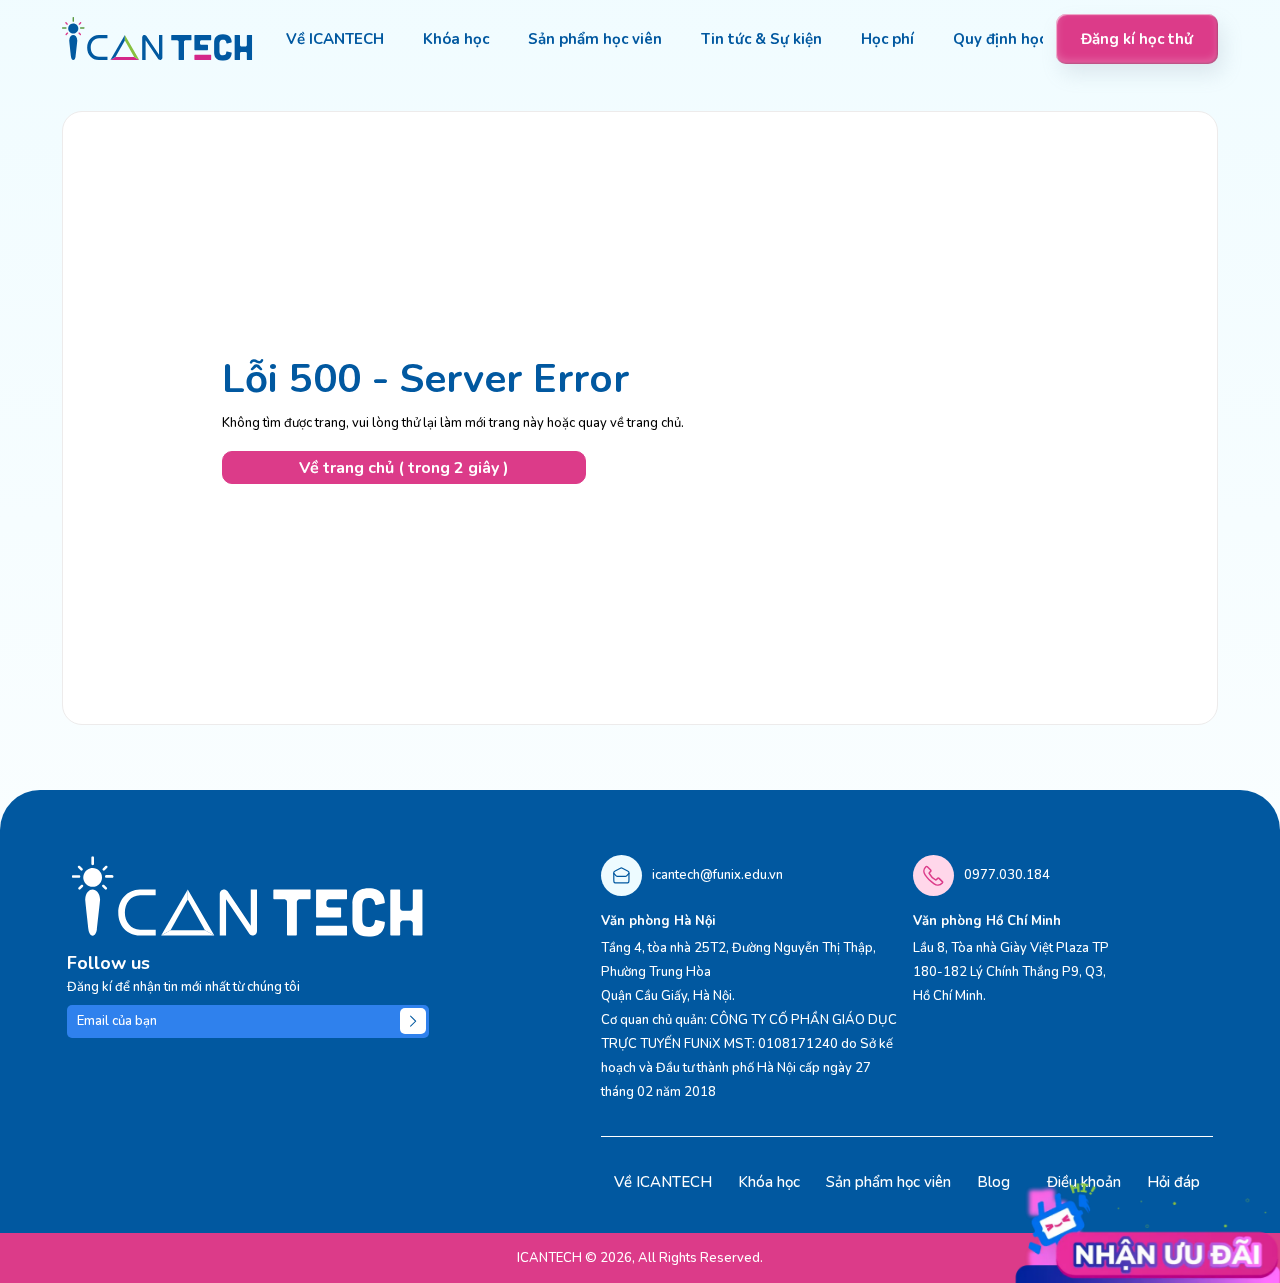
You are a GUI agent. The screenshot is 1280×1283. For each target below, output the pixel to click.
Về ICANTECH (663, 1182)
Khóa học (769, 1182)
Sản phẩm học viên (888, 1182)
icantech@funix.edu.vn (717, 875)
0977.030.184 (1007, 875)
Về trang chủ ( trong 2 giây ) (404, 468)
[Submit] (413, 1021)
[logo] (157, 39)
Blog (993, 1182)
